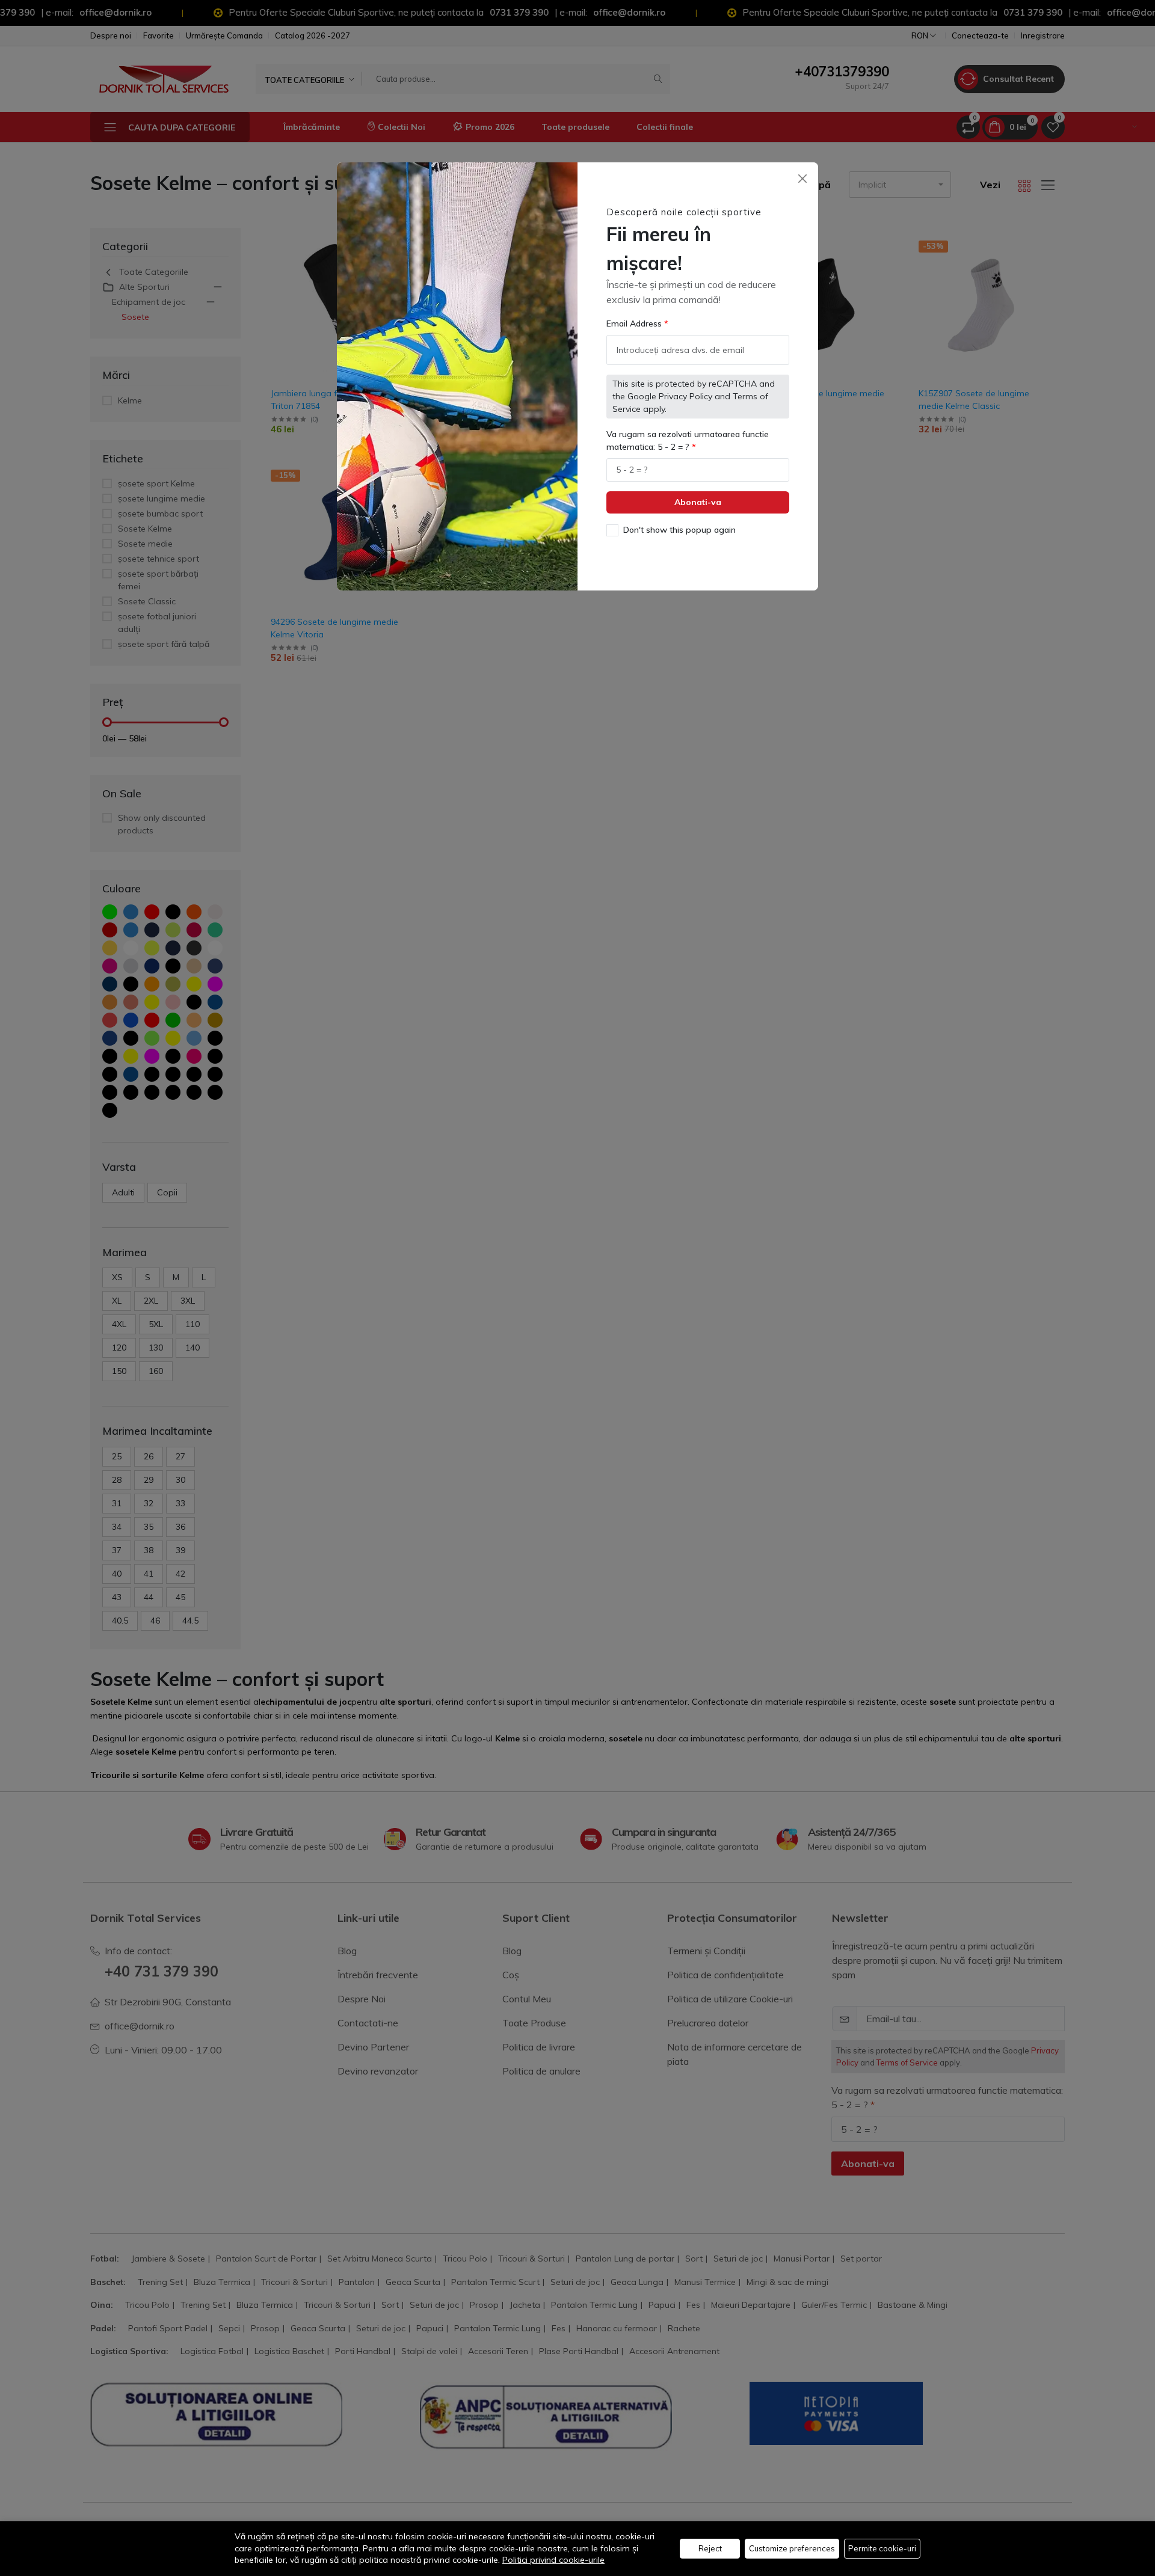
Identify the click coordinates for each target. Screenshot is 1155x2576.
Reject (710, 2548)
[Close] (802, 178)
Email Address (635, 324)
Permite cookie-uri (882, 2548)
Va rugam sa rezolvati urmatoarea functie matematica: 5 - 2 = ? (688, 440)
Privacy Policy (685, 396)
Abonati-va (698, 502)
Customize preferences (792, 2548)
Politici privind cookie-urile (553, 2560)
